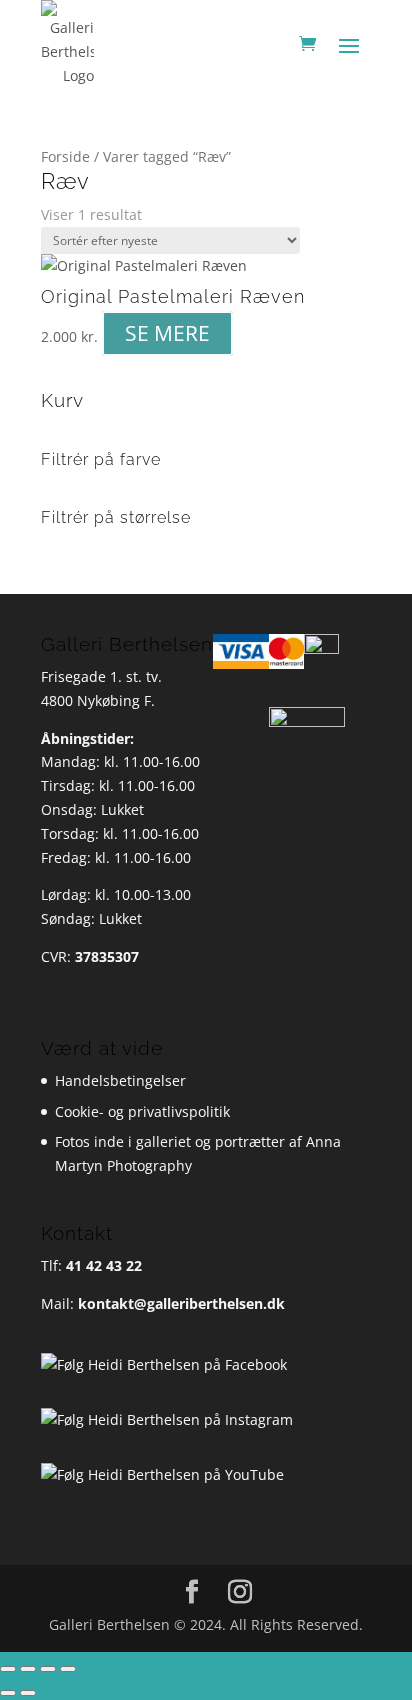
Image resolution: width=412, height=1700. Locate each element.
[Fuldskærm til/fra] (28, 1669)
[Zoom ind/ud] (8, 1669)
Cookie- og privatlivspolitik (142, 1111)
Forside (65, 156)
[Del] (48, 1669)
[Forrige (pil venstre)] (8, 1693)
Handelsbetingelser (120, 1080)
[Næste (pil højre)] (28, 1693)
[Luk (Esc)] (68, 1669)
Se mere (167, 334)
